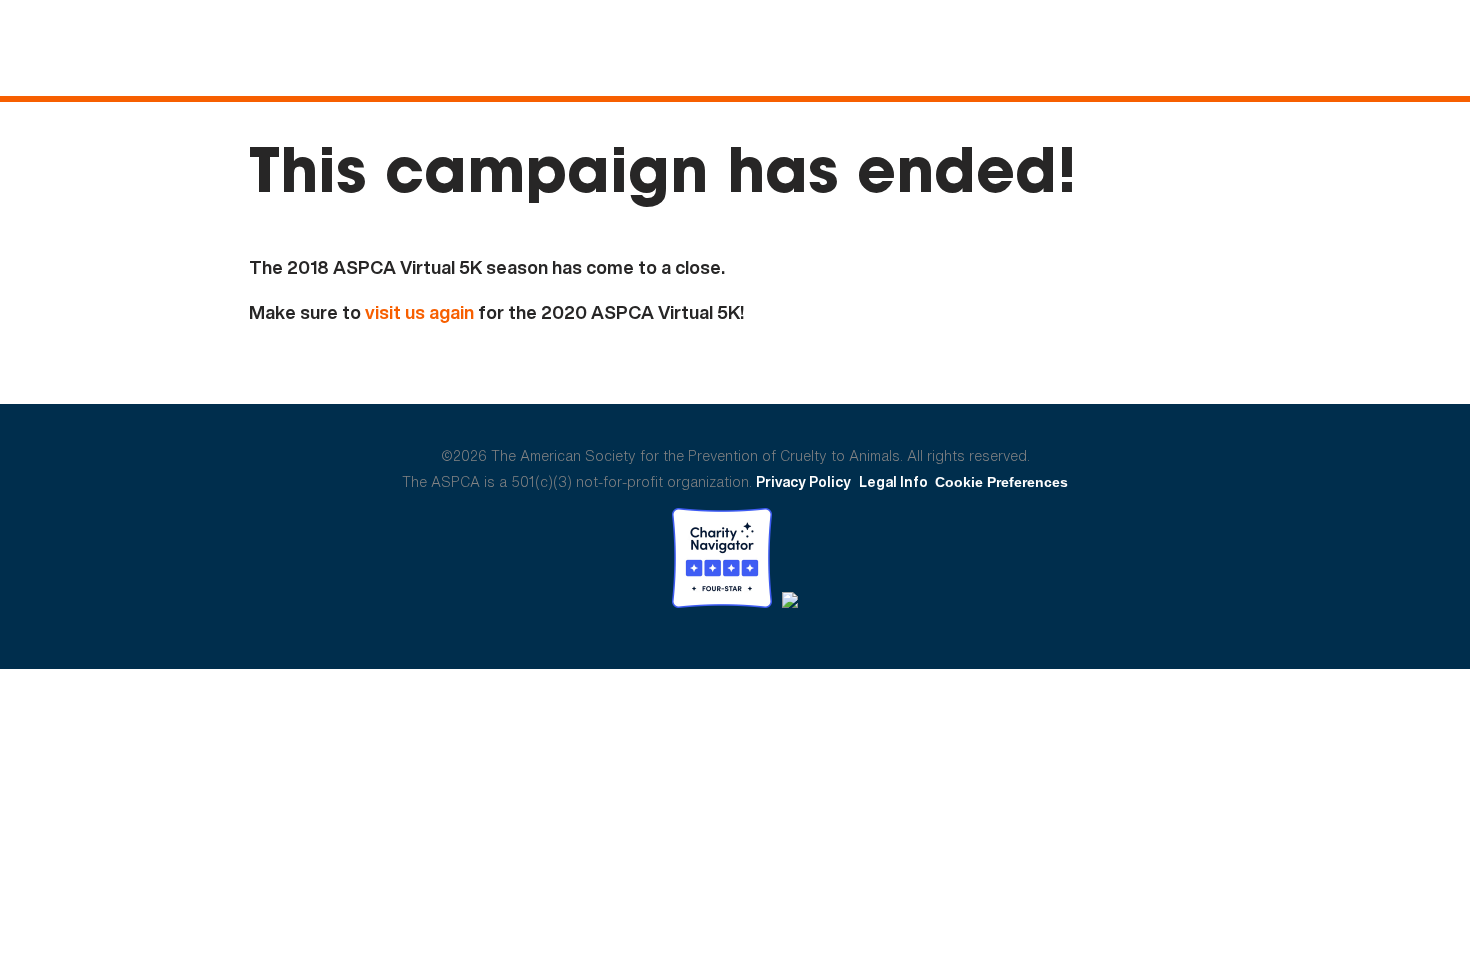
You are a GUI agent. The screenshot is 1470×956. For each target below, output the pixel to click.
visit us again (419, 312)
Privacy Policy (803, 481)
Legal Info (893, 481)
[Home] (126, 49)
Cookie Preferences (1001, 482)
